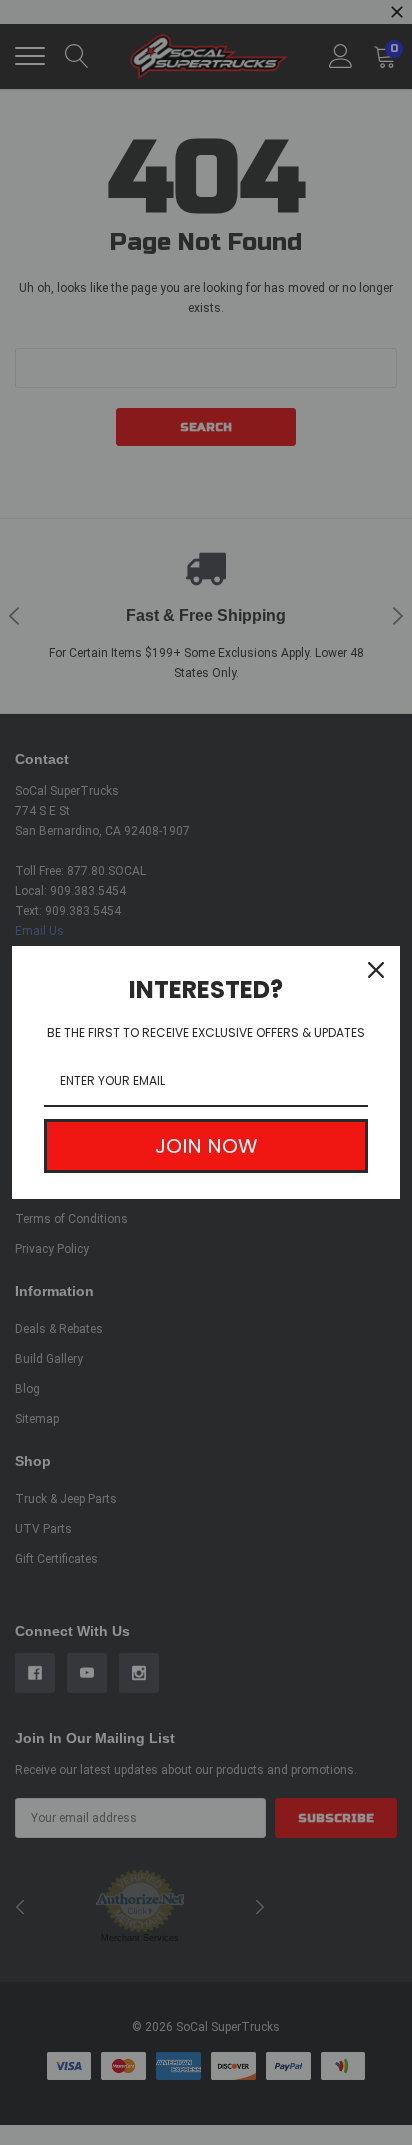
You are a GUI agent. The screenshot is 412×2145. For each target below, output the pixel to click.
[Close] (376, 970)
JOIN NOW (206, 1146)
